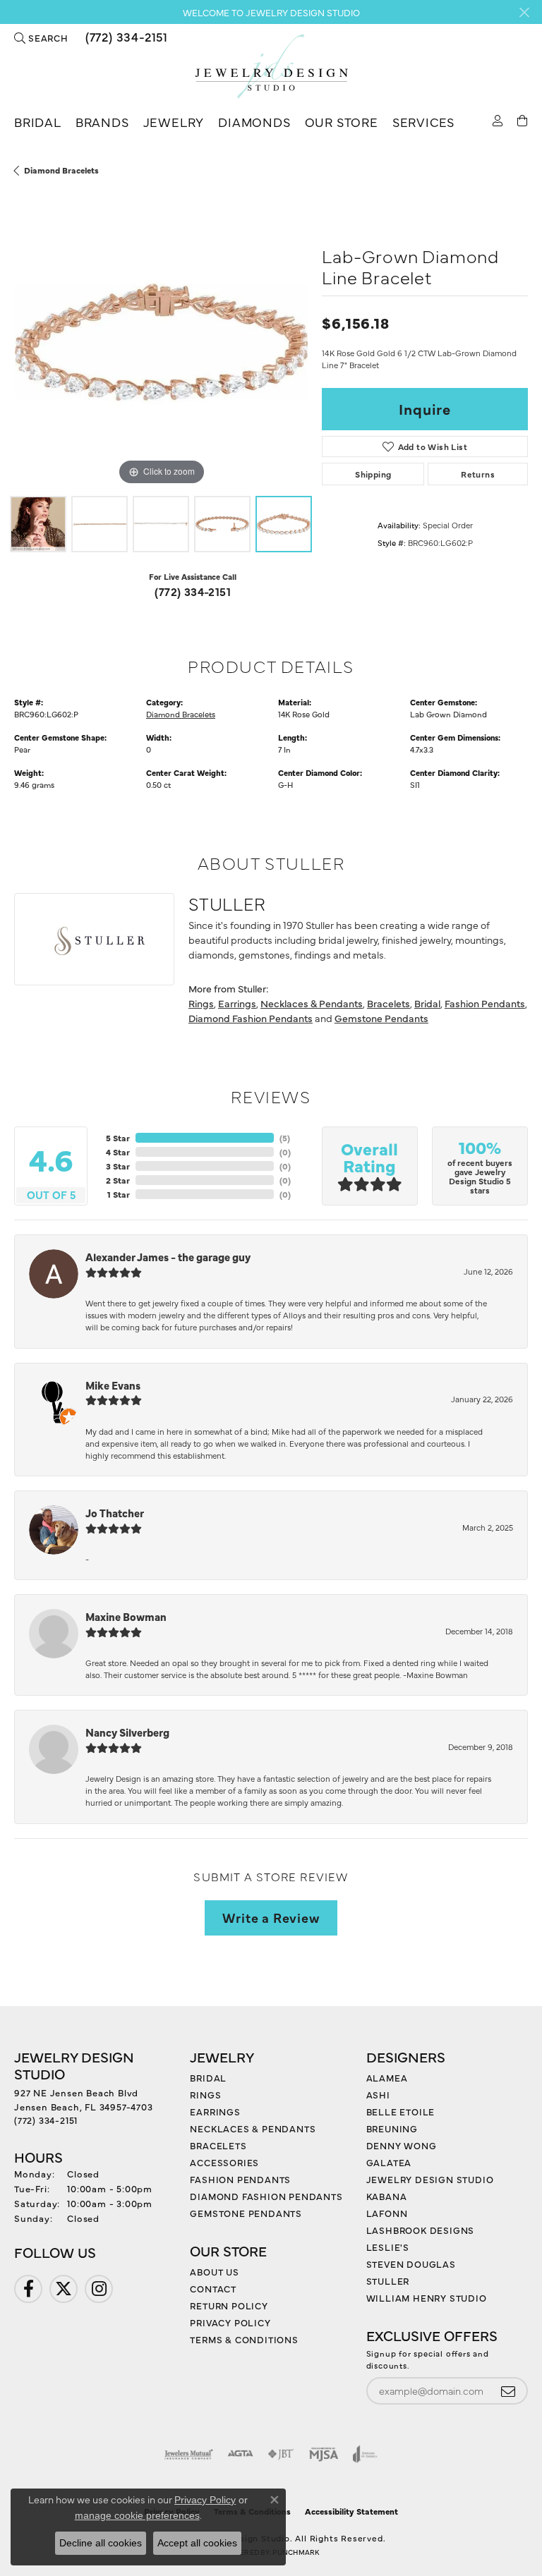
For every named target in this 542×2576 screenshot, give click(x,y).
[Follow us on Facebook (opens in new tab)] (28, 2289)
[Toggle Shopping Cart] (523, 120)
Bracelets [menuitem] (218, 2145)
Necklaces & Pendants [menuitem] (253, 2128)
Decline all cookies (101, 2543)
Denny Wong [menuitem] (402, 2145)
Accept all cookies (197, 2543)
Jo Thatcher (115, 1513)
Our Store (342, 122)
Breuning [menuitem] (392, 2128)
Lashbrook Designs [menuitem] (421, 2230)
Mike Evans (113, 1385)
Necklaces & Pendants (312, 1003)
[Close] (524, 12)
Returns (478, 474)
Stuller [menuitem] (388, 2280)
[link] (125, 37)
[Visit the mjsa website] (324, 2454)
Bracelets (389, 1003)
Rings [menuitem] (205, 2094)
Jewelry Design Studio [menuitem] (430, 2179)
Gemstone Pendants (381, 1018)
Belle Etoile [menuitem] (401, 2111)
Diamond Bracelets (61, 170)
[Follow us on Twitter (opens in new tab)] (64, 2289)
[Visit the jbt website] (281, 2454)
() (285, 1138)
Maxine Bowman (126, 1616)
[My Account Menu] (498, 120)
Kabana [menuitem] (387, 2196)
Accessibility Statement (351, 2511)
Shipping (373, 474)
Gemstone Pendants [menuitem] (246, 2213)
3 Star (118, 1166)
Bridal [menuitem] (208, 2077)
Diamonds (254, 122)
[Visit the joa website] (365, 2454)
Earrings (237, 1003)
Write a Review (271, 1917)
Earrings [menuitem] (215, 2111)
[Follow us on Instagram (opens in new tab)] (99, 2289)
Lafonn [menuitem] (387, 2213)
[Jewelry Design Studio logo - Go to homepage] (271, 67)
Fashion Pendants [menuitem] (240, 2179)
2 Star (118, 1180)
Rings (201, 1003)
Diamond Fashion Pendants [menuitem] (266, 2196)
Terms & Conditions (244, 2339)
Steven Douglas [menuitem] (411, 2264)
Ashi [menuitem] (378, 2094)
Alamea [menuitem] (387, 2077)
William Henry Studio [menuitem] (427, 2297)
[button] (41, 37)
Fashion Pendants (485, 1003)
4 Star (118, 1152)
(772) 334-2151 (193, 591)
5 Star (118, 1138)
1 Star (119, 1194)
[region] (161, 342)
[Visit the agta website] (240, 2454)
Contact (213, 2288)
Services (423, 122)
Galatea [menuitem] (389, 2162)
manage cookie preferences (137, 2515)
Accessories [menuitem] (224, 2162)
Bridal (38, 122)
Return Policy (229, 2305)
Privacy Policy (230, 2322)
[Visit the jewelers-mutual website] (189, 2454)
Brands (102, 122)
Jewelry (174, 122)
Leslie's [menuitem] (388, 2247)
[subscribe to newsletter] (508, 2391)
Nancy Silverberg (127, 1732)
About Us (214, 2271)
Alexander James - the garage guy (168, 1257)
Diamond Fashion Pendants (251, 1018)
